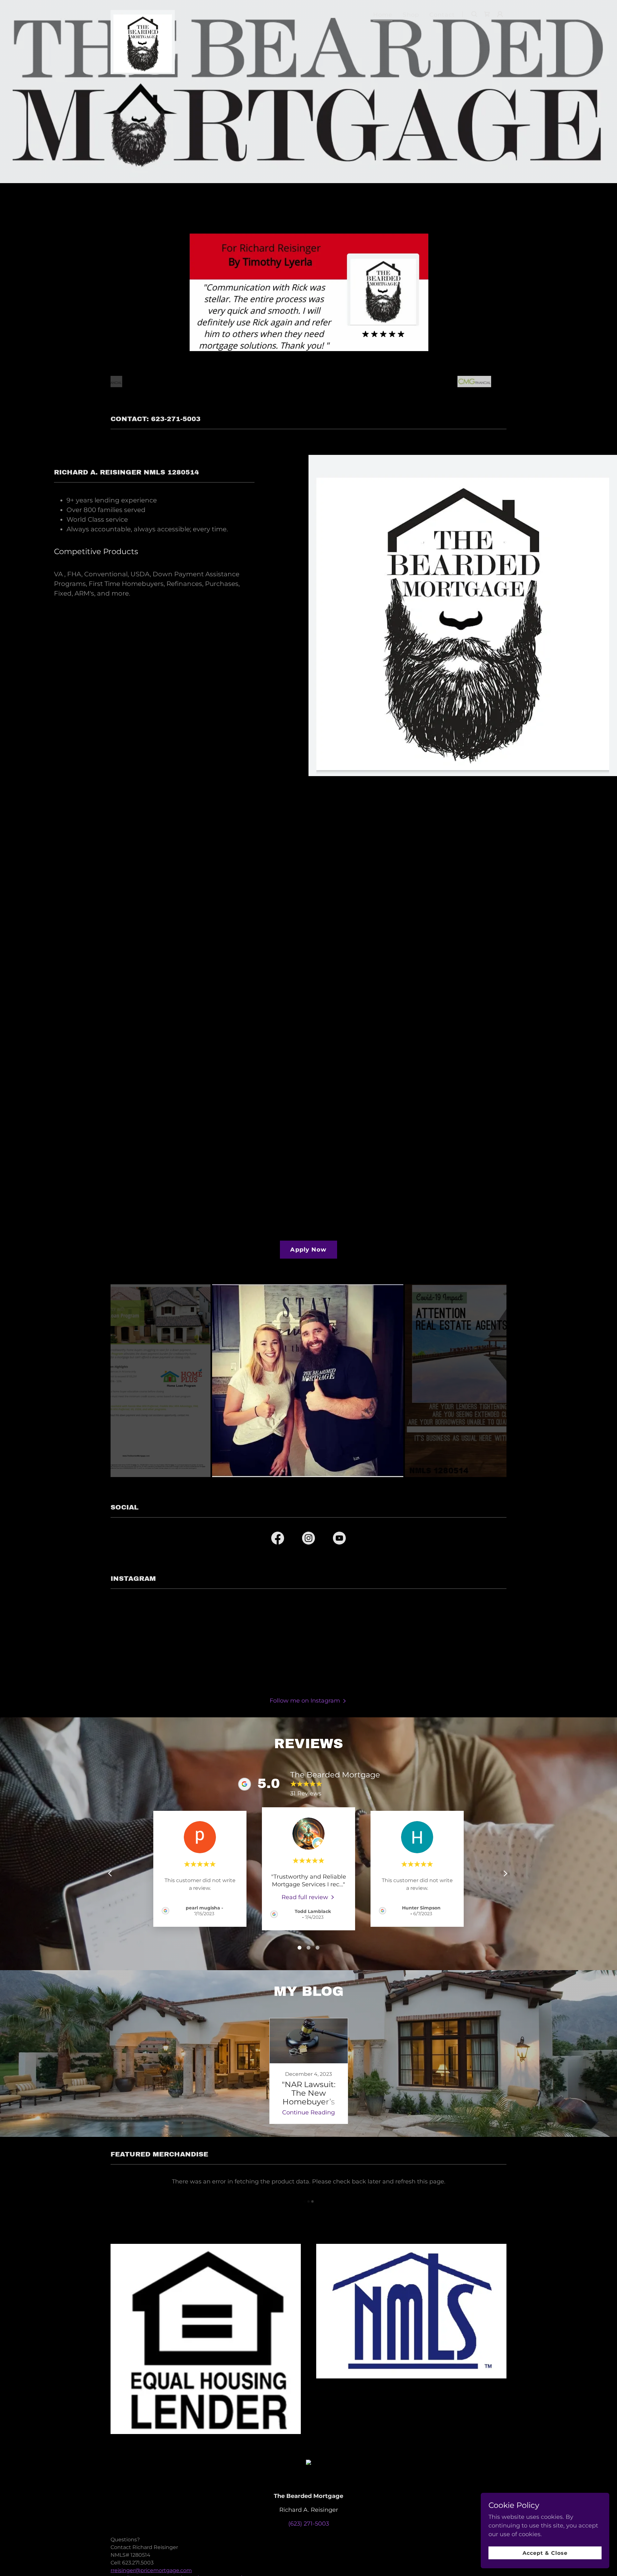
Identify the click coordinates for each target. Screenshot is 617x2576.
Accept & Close (545, 2553)
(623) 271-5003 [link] (309, 2524)
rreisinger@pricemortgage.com (151, 2570)
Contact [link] (442, 15)
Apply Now (308, 1250)
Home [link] (383, 15)
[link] (143, 13)
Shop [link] (411, 15)
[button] (500, 14)
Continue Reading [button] (308, 2112)
